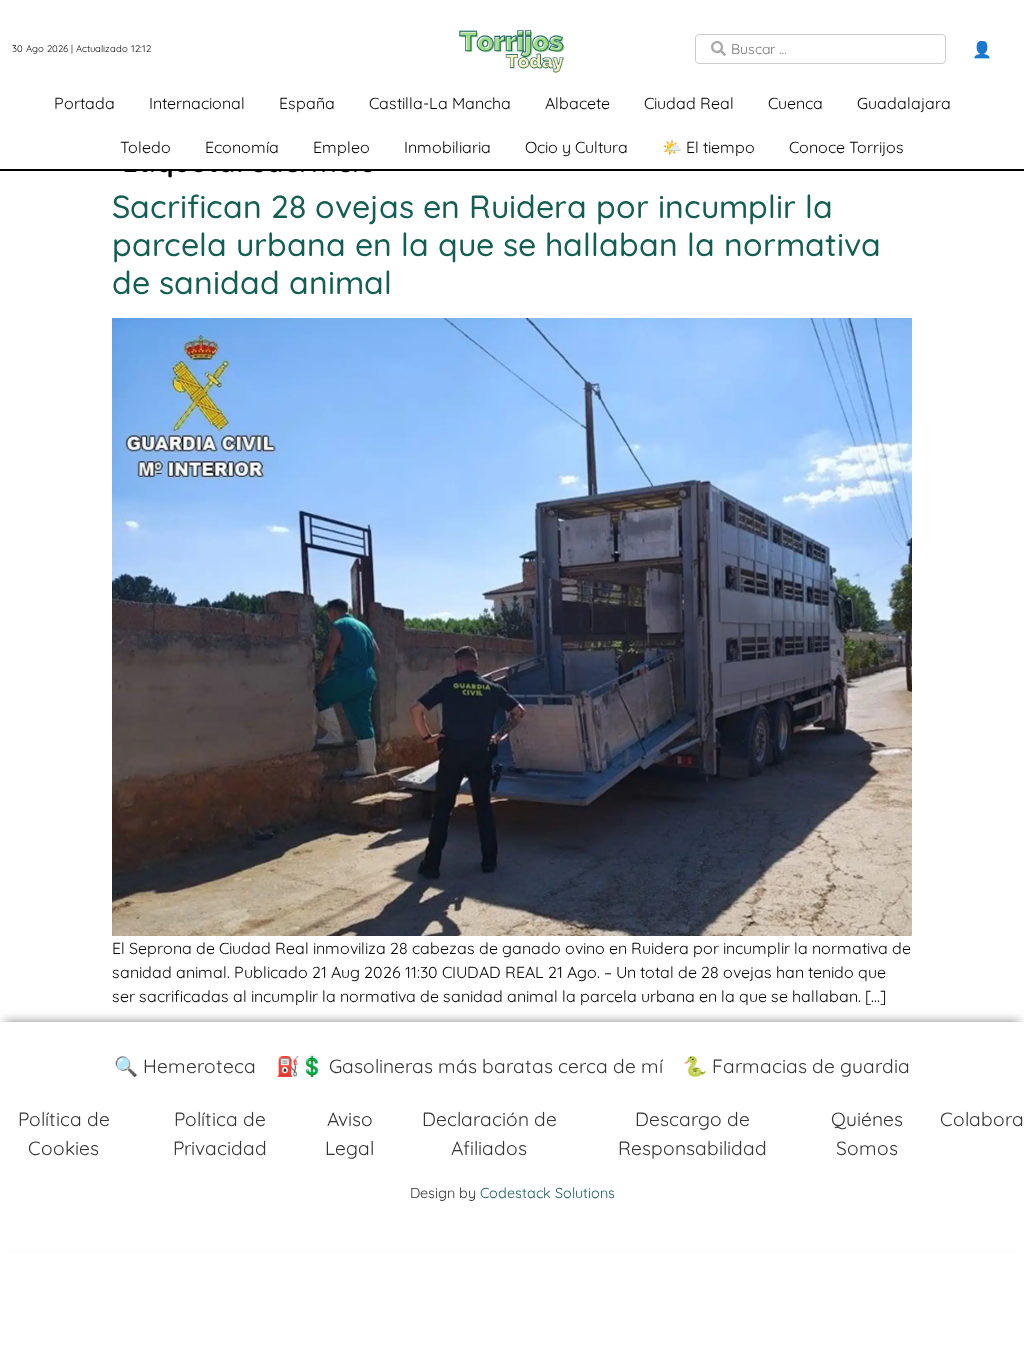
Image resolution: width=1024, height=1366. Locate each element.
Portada (84, 103)
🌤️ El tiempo (708, 147)
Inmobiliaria (447, 147)
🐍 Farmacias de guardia (796, 1066)
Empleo (341, 147)
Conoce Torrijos (846, 147)
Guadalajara (904, 103)
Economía (242, 147)
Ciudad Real (689, 103)
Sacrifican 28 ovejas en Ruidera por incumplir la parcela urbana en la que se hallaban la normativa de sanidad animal (496, 244)
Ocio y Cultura (576, 147)
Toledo (145, 147)
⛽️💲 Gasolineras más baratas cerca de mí (469, 1066)
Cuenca (795, 103)
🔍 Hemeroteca (185, 1066)
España (307, 103)
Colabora (982, 1119)
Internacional (197, 103)
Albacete (577, 103)
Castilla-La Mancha (440, 103)
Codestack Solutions (547, 1193)
